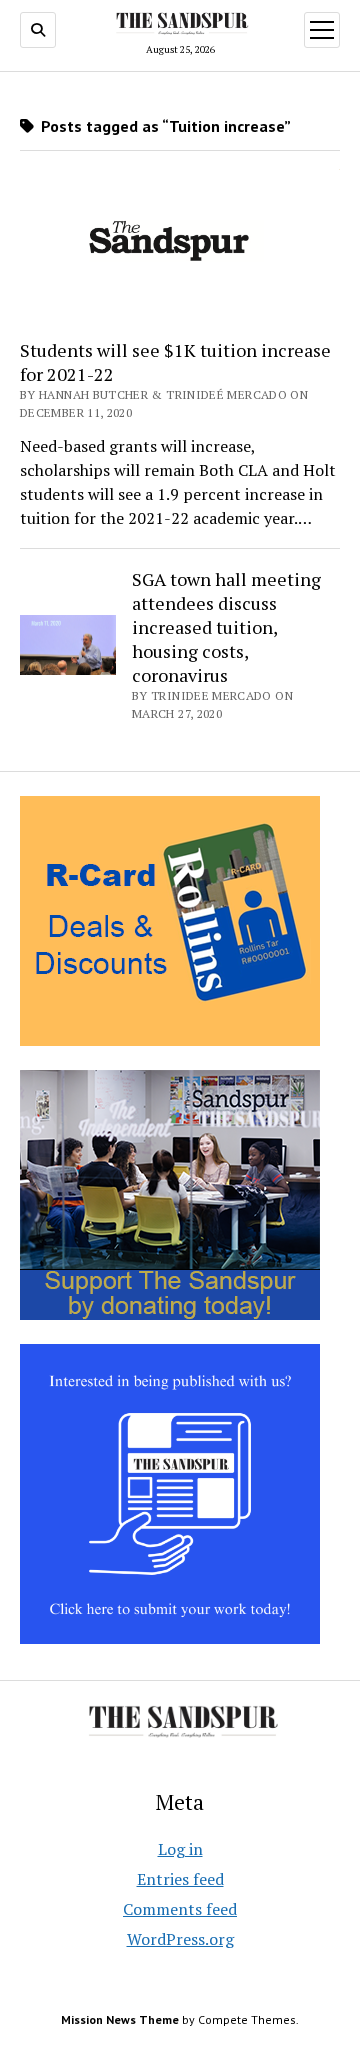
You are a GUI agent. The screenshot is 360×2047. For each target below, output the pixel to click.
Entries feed (180, 1879)
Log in (180, 1849)
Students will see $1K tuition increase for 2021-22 (175, 362)
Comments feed (180, 1909)
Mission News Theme (120, 2019)
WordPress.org (180, 1939)
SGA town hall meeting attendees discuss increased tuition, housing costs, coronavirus (226, 627)
